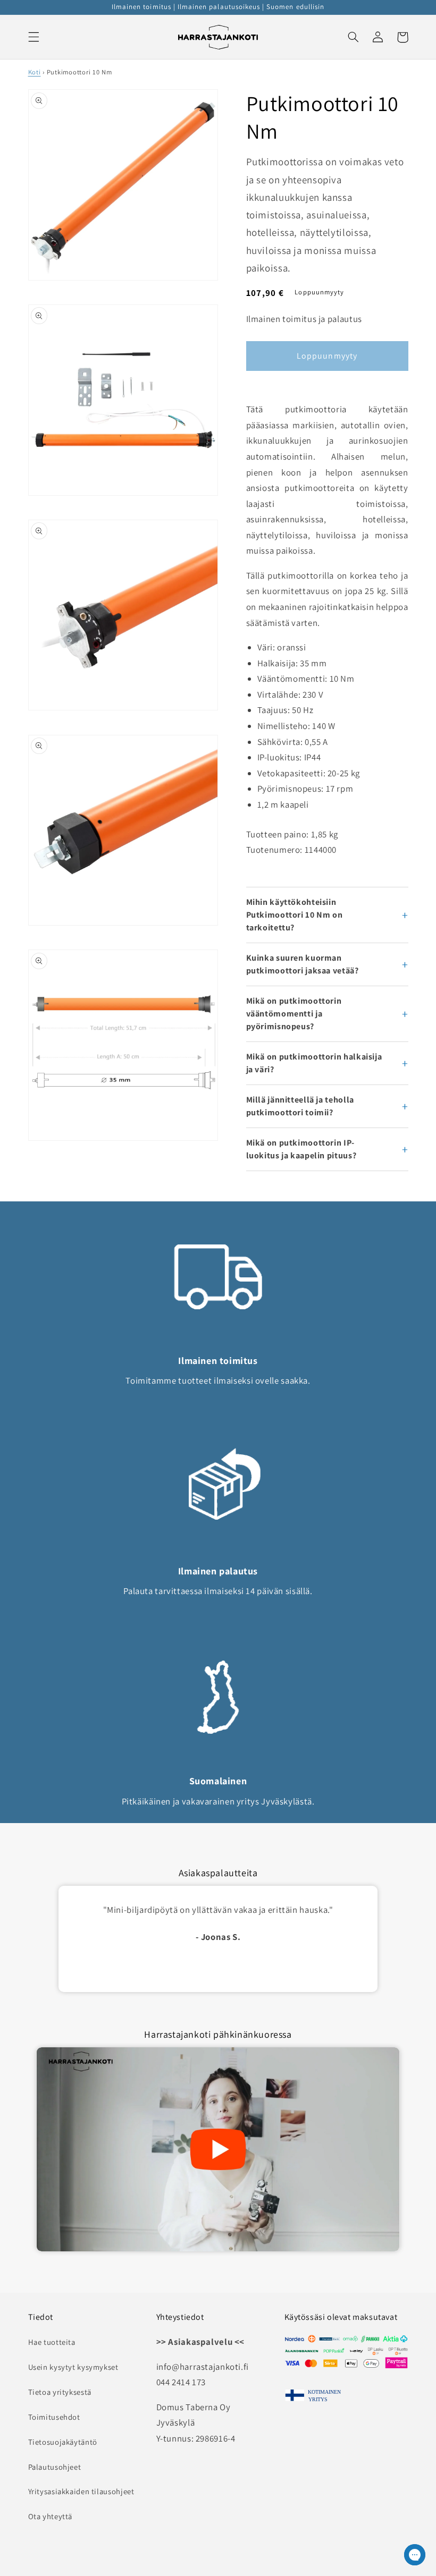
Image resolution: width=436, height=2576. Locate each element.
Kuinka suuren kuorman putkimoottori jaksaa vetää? (303, 964)
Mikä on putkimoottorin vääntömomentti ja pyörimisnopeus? (294, 1014)
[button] (33, 37)
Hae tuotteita (52, 2342)
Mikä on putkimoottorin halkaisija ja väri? (314, 1063)
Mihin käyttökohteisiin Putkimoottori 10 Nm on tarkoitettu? (295, 915)
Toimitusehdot (54, 2417)
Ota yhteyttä (51, 2516)
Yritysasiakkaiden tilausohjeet (81, 2491)
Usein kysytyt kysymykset (73, 2367)
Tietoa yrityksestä (60, 2392)
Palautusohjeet (55, 2467)
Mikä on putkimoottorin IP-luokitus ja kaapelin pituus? (301, 1149)
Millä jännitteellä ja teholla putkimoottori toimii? (300, 1106)
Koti (35, 72)
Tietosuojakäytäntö (63, 2442)
